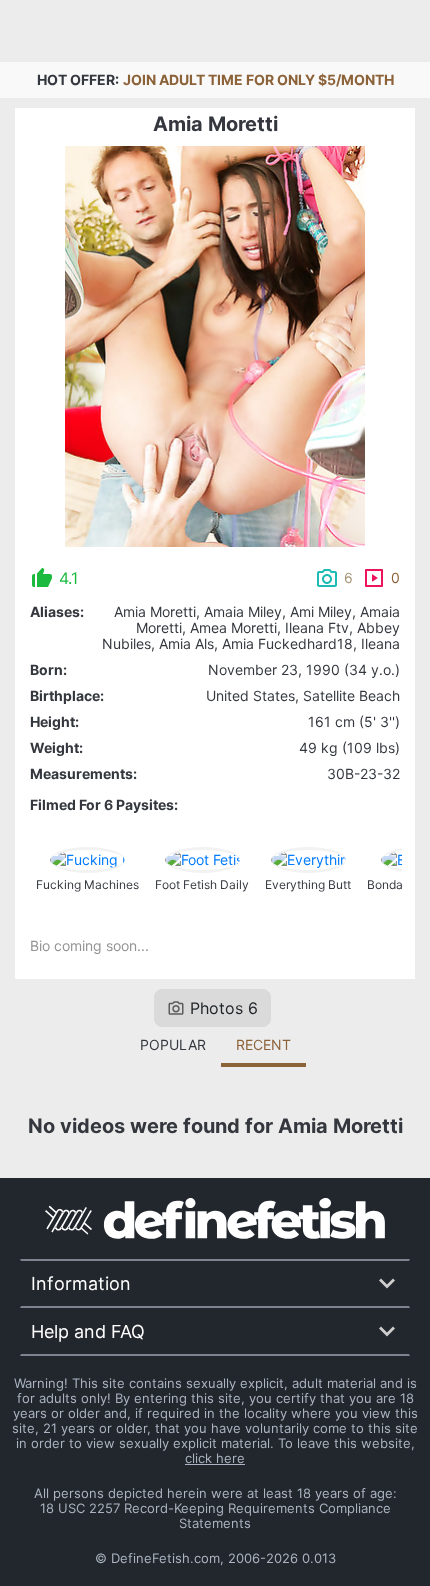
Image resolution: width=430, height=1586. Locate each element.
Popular (173, 1044)
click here (215, 1458)
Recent (263, 1044)
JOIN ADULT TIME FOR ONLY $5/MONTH (258, 79)
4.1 (68, 578)
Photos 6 (224, 1008)
